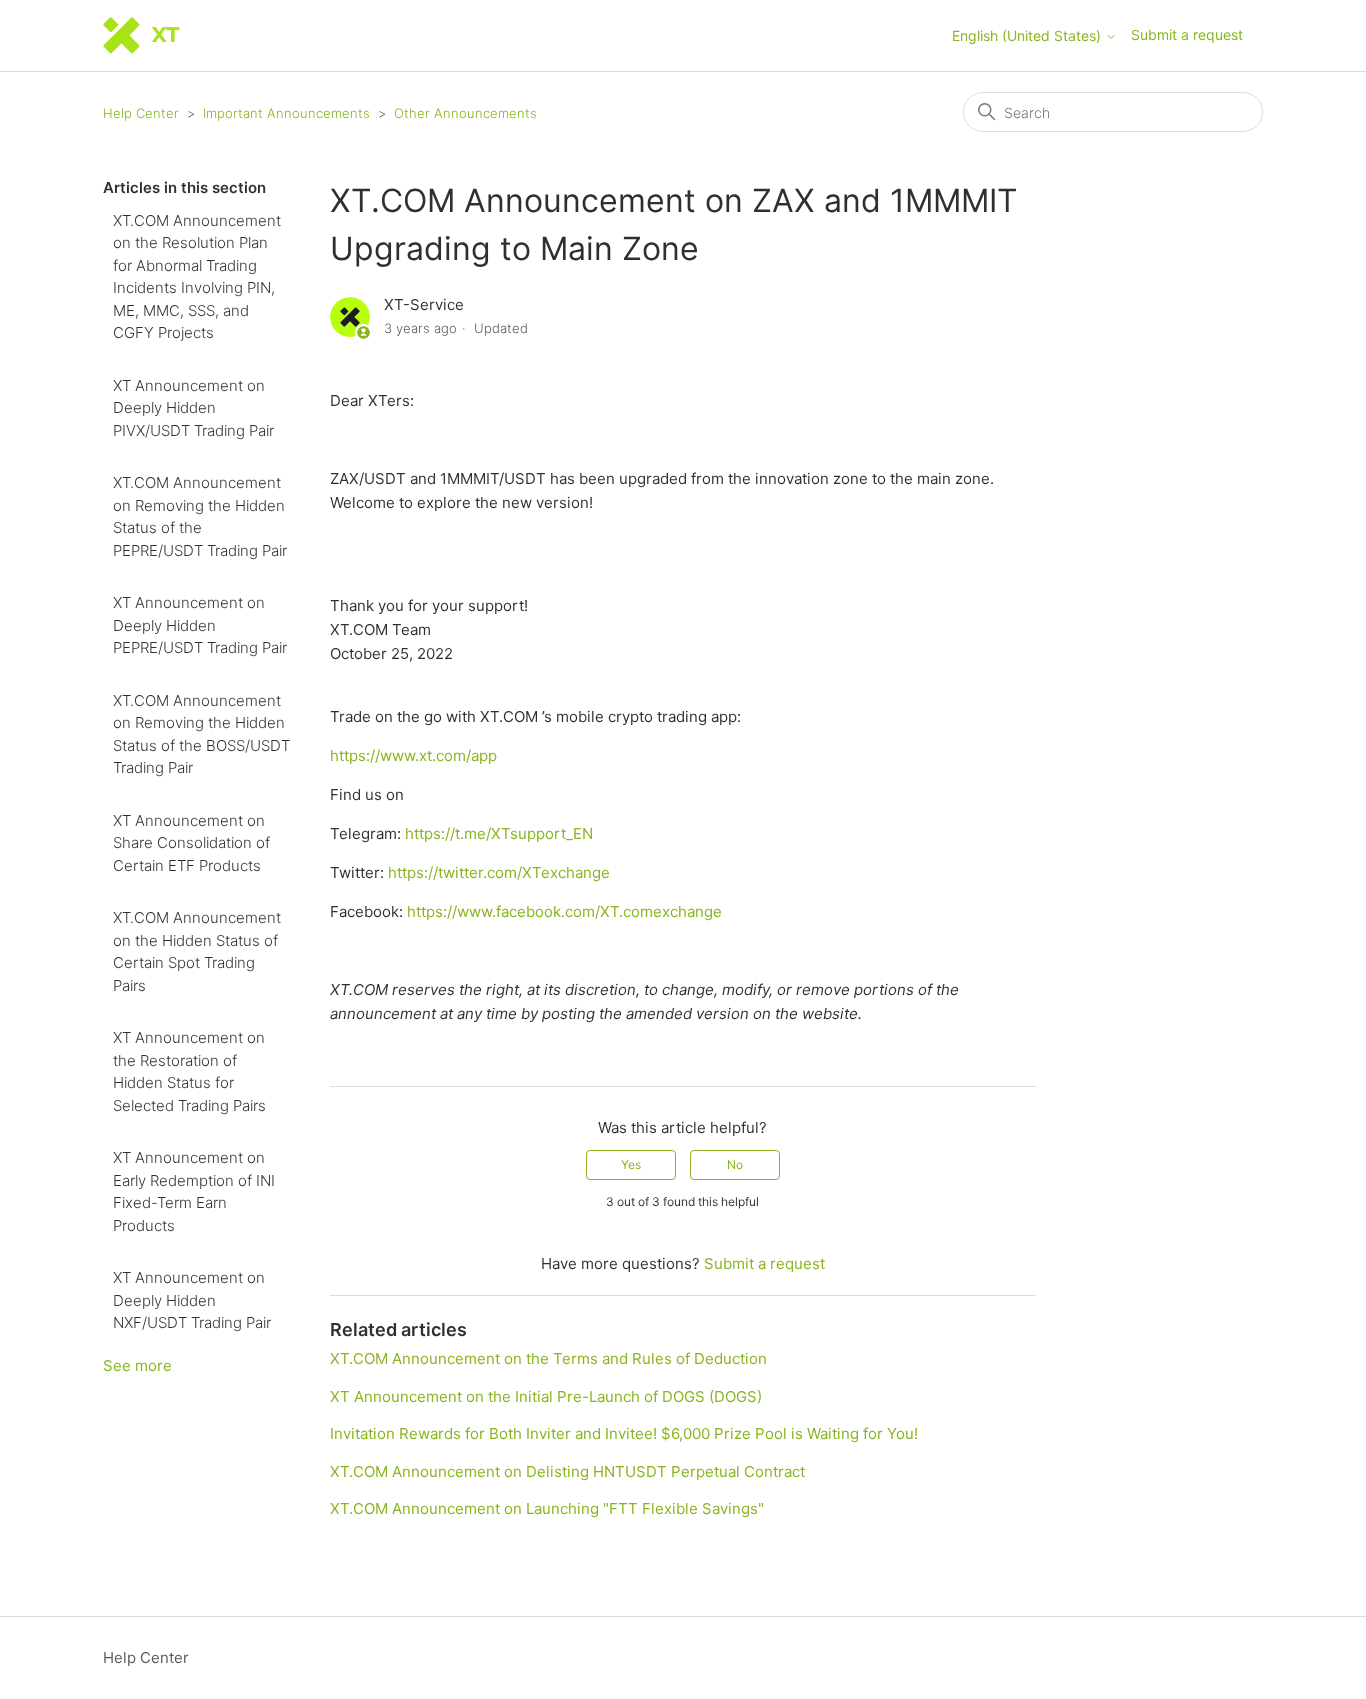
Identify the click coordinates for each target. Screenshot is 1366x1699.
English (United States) (1028, 36)
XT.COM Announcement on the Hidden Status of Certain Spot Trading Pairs (197, 951)
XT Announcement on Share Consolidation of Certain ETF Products (191, 843)
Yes (631, 1164)
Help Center (141, 113)
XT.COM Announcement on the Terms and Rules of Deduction (548, 1358)
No (735, 1164)
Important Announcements (286, 113)
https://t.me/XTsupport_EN (499, 833)
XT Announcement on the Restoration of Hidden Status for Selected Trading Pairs (189, 1071)
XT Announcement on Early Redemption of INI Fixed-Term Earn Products (194, 1191)
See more (137, 1365)
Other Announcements (465, 113)
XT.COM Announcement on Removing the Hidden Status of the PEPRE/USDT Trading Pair (200, 516)
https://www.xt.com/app (413, 755)
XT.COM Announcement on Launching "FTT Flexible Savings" (547, 1508)
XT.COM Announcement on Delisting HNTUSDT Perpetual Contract (567, 1471)
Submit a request (1187, 34)
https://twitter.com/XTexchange (499, 872)
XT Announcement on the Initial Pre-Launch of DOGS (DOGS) (546, 1396)
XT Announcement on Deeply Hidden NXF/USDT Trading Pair (192, 1300)
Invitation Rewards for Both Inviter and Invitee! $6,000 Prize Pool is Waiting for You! (624, 1433)
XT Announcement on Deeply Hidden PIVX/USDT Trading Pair (193, 408)
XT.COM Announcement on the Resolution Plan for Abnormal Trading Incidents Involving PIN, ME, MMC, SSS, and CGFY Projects (197, 277)
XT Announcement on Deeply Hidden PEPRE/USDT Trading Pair (200, 625)
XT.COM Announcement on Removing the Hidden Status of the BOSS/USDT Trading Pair (201, 734)
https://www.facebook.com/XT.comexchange (564, 911)
